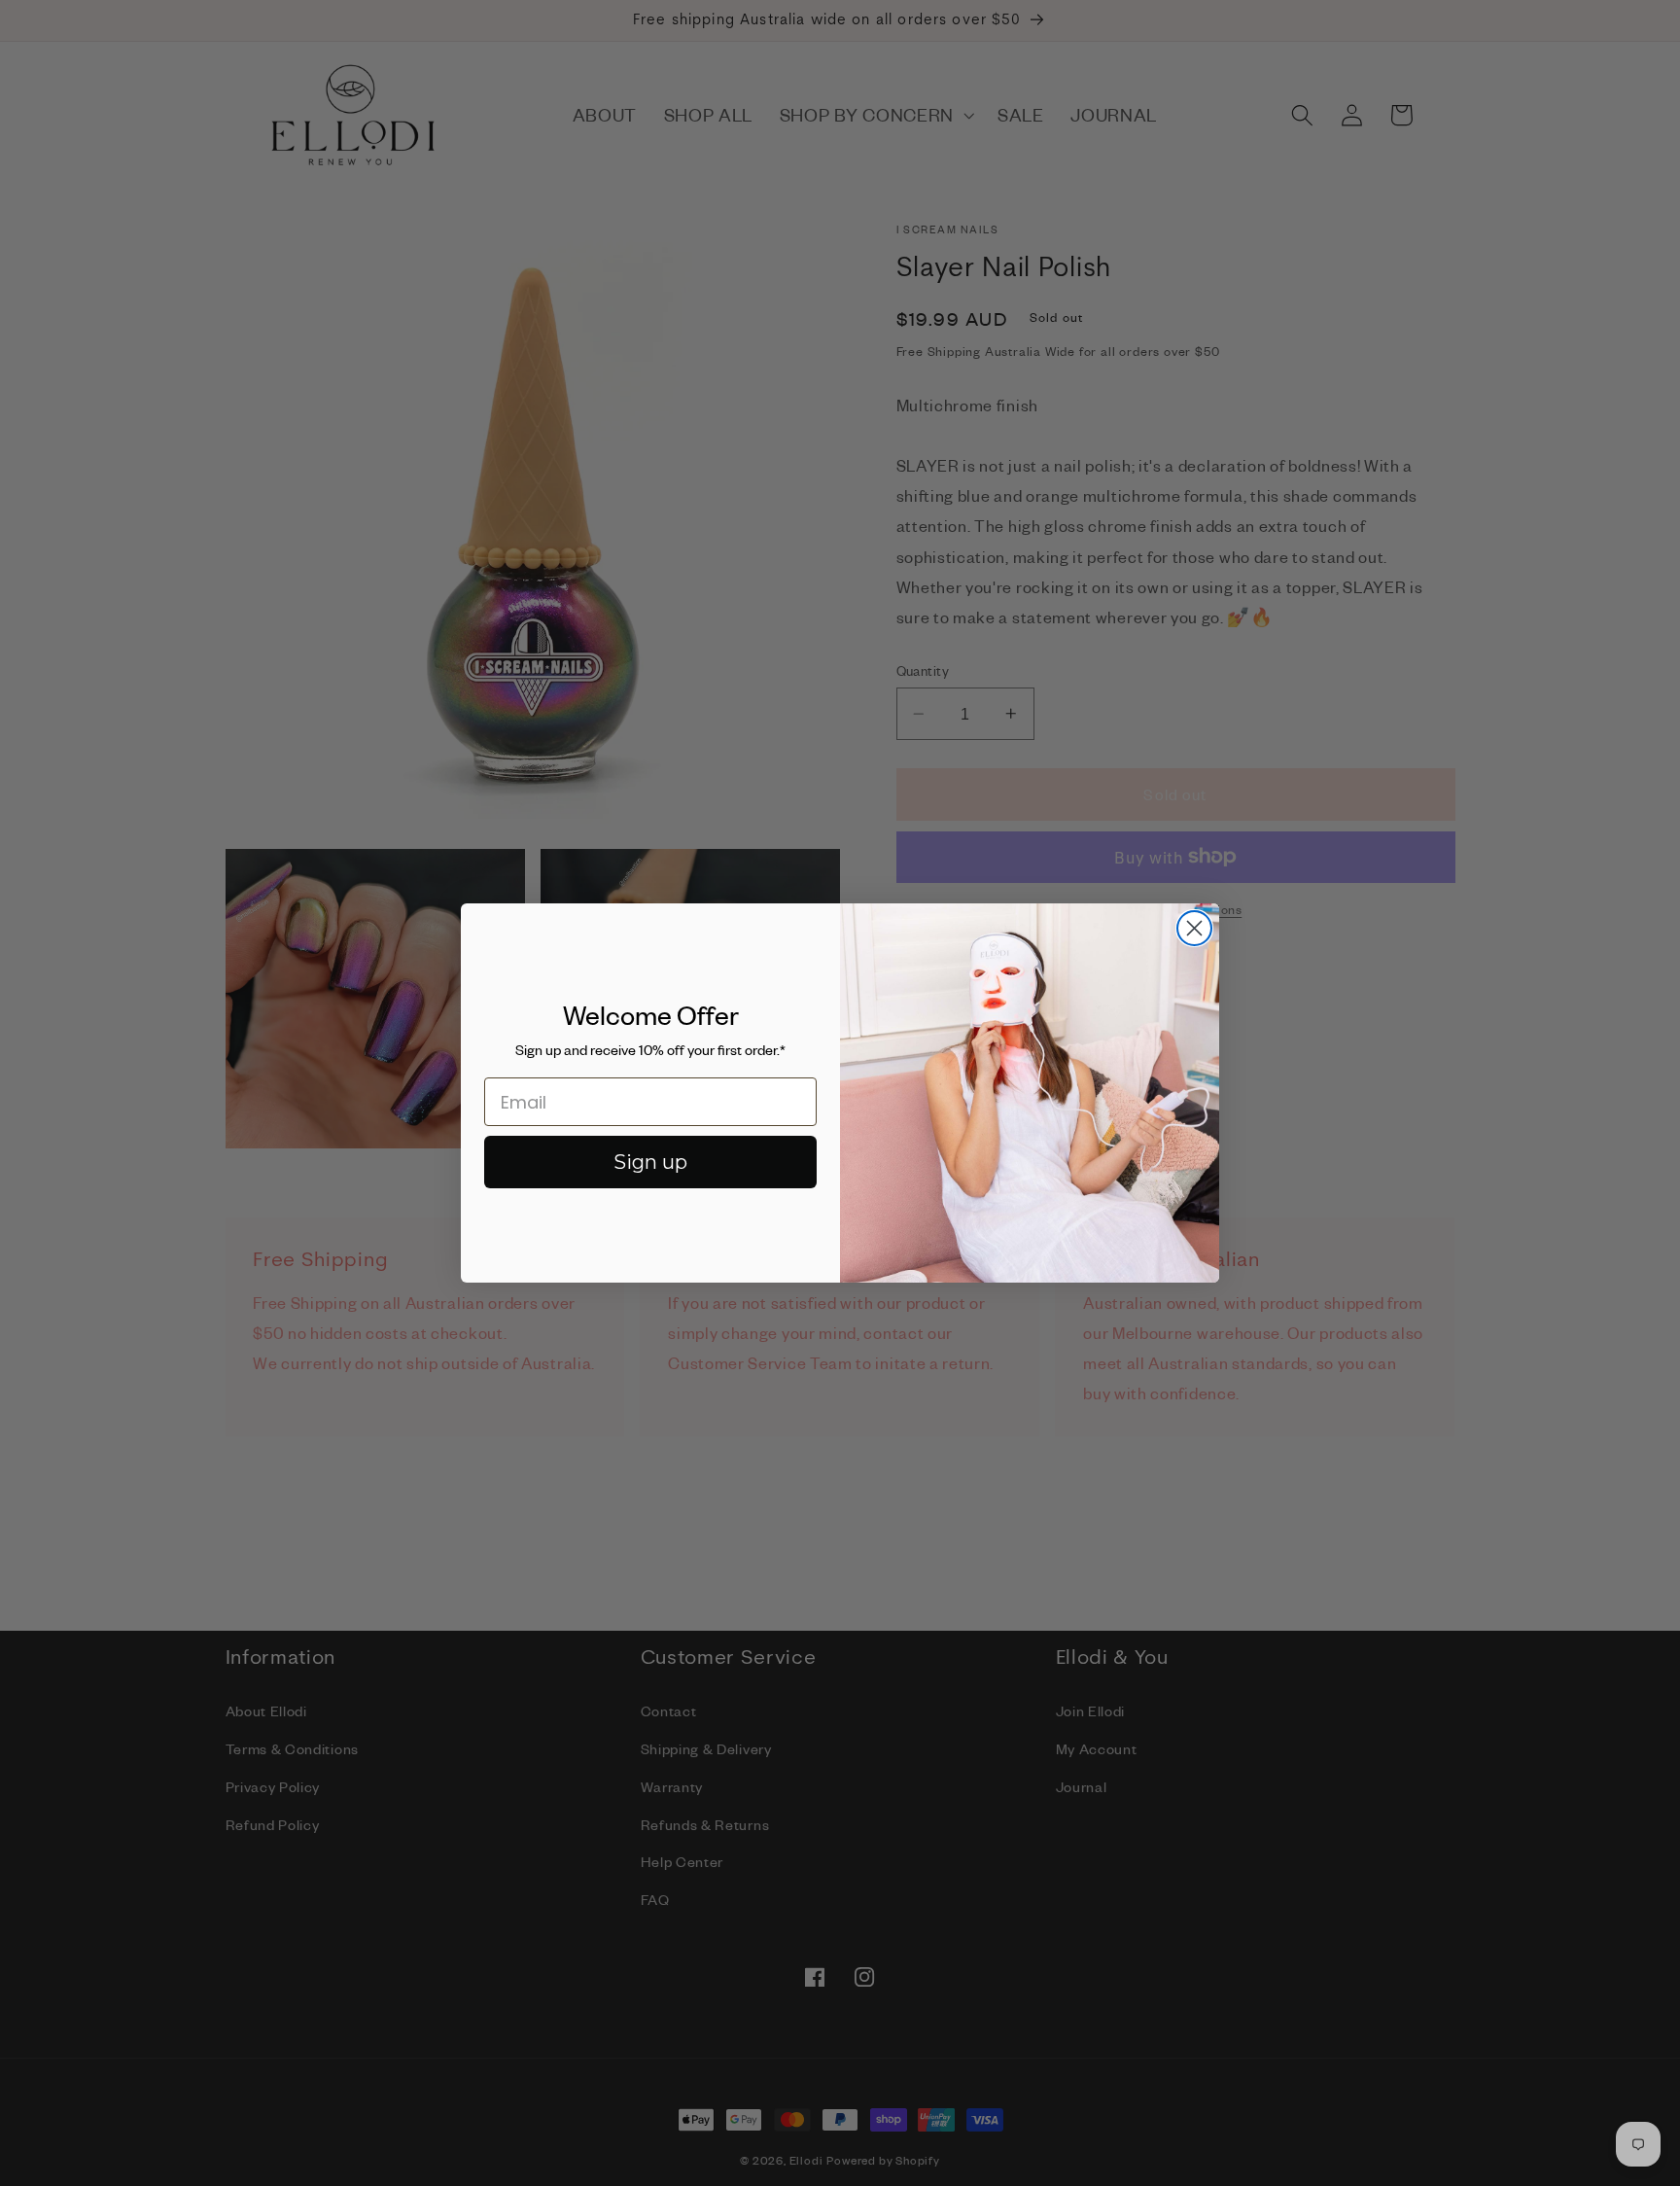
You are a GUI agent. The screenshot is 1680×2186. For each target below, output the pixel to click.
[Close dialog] (1194, 928)
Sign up (650, 1162)
